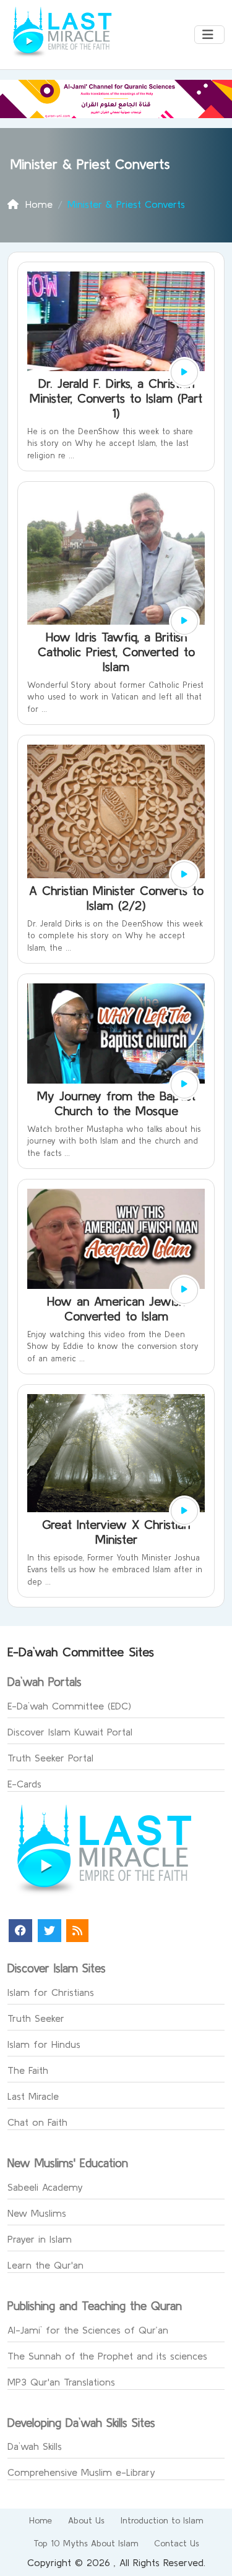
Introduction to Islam (162, 2520)
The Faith (28, 2070)
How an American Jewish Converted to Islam (116, 1308)
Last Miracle (33, 2096)
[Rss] (77, 1931)
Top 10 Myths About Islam (86, 2543)
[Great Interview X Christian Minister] (184, 1511)
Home (41, 2520)
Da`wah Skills (35, 2446)
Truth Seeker (36, 2018)
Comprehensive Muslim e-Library (81, 2472)
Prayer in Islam (40, 2239)
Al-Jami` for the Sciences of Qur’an (88, 2330)
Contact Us (177, 2543)
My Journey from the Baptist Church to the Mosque (116, 1103)
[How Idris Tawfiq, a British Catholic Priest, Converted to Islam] (184, 622)
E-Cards (24, 1784)
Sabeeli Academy (45, 2187)
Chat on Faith (37, 2122)
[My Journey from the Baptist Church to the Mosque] (184, 1085)
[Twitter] (49, 1931)
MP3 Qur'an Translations (61, 2382)
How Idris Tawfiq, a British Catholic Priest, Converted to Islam (116, 652)
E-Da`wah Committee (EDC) (69, 1706)
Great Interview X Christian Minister (116, 1532)
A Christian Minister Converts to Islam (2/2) (116, 898)
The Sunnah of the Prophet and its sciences (107, 2356)
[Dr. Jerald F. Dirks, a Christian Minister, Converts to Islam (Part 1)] (184, 372)
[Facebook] (20, 1931)
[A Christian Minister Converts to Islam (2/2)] (184, 875)
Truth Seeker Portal (50, 1758)
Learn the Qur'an (45, 2265)
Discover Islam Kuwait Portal (70, 1732)
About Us (86, 2520)
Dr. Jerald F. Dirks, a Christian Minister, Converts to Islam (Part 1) (116, 398)
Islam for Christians (51, 1992)
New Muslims (37, 2213)
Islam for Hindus (44, 2044)
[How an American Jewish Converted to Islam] (184, 1290)
